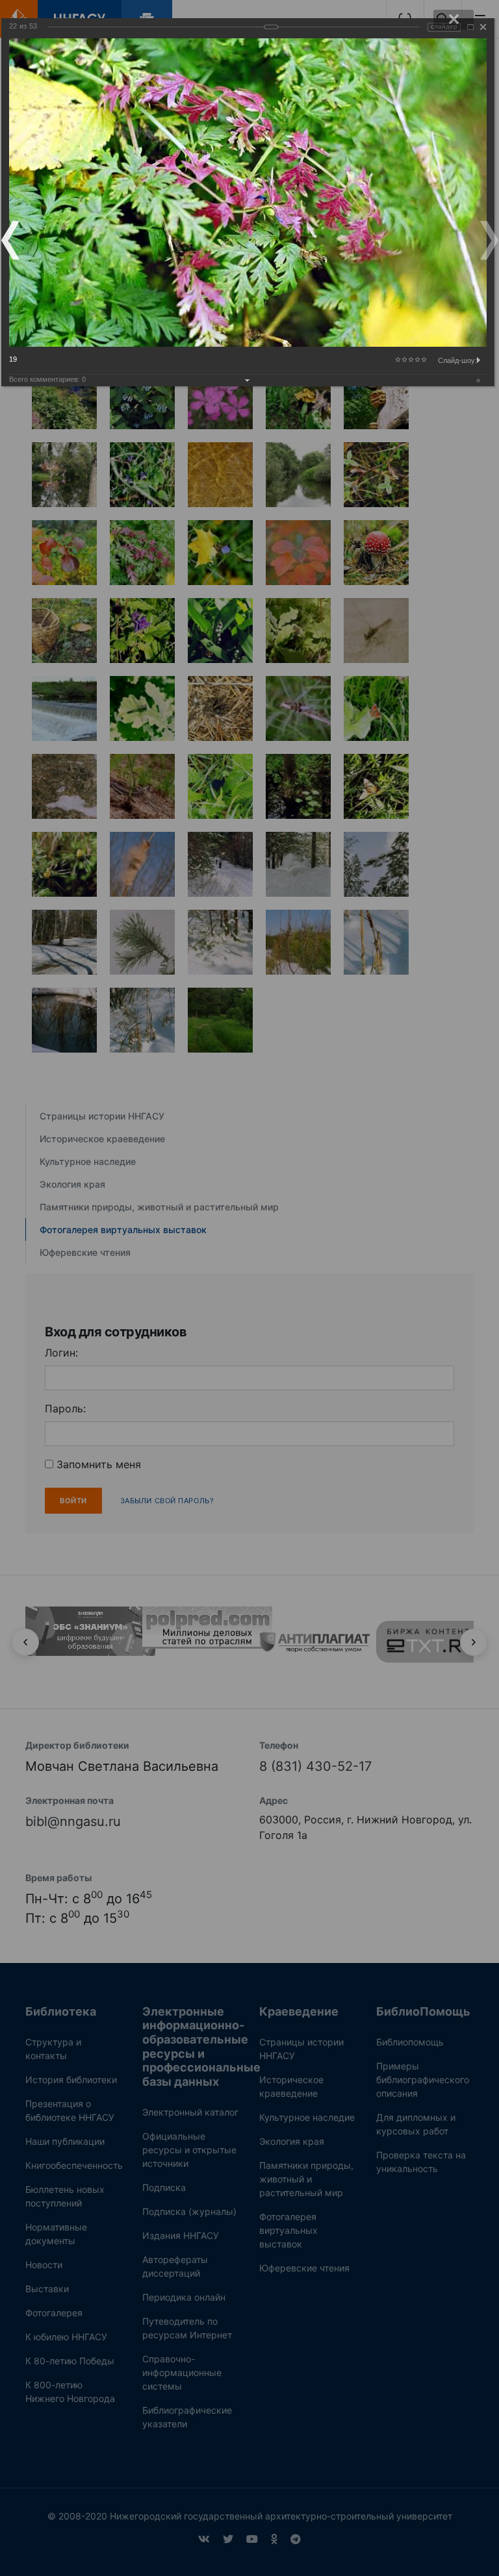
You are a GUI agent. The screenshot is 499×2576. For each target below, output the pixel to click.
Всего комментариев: (47, 379)
